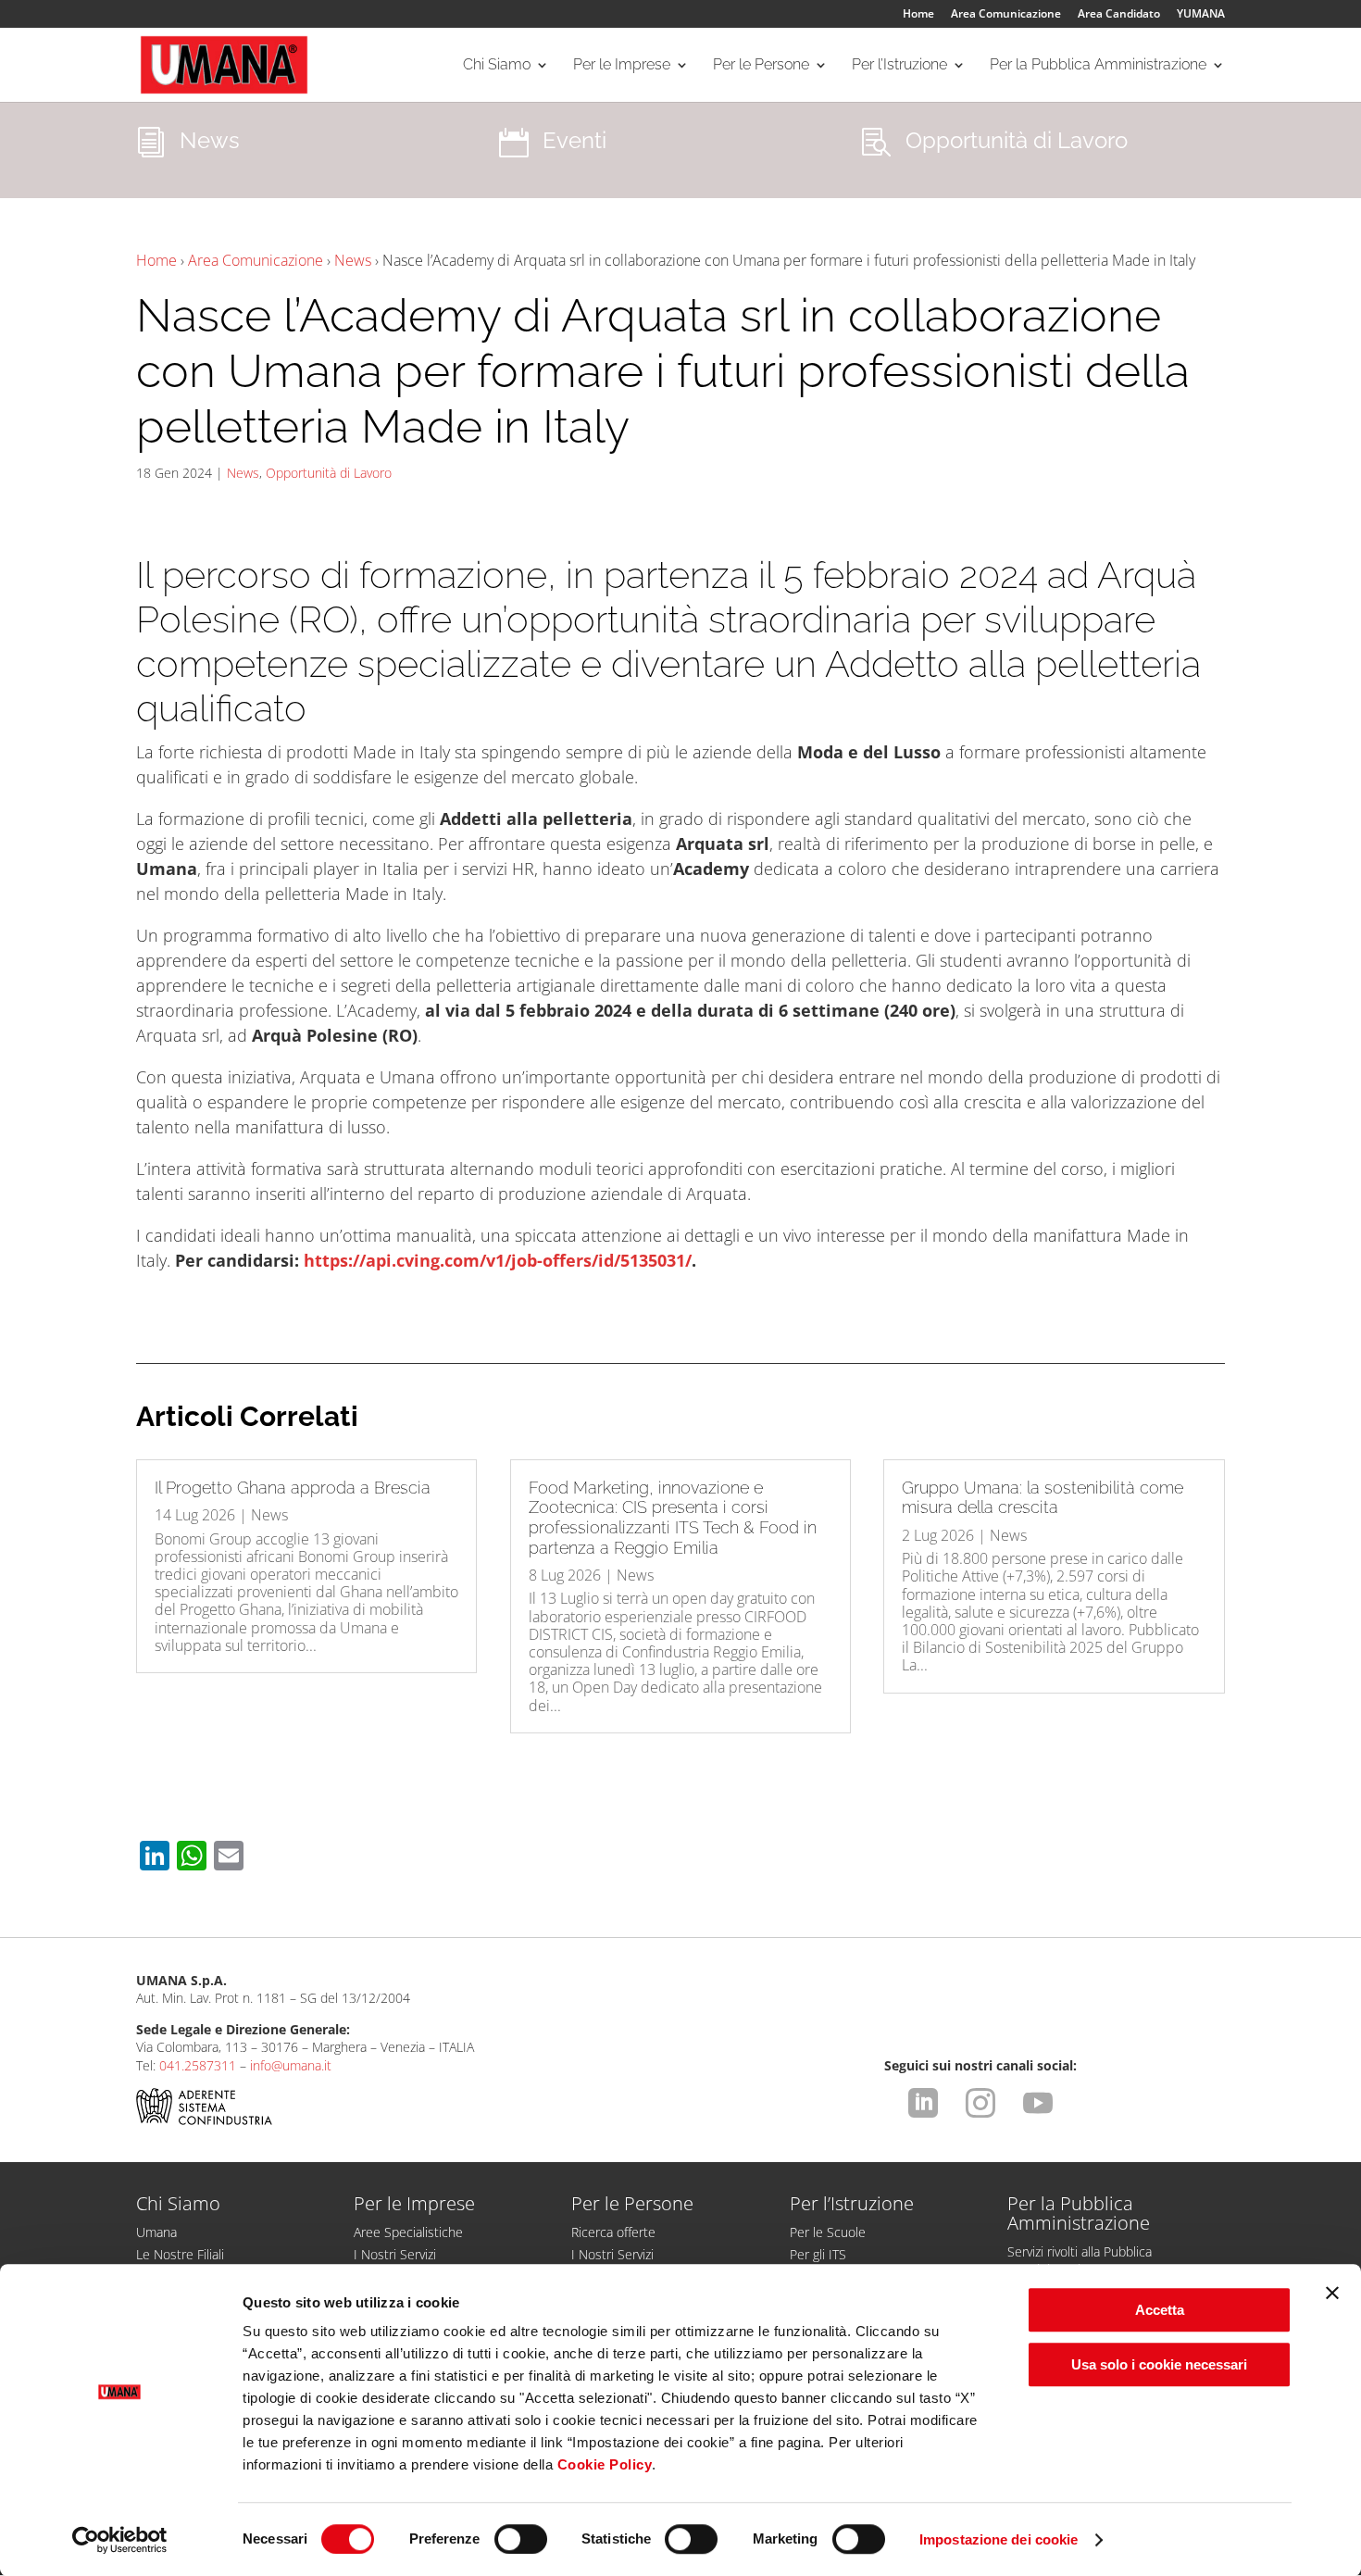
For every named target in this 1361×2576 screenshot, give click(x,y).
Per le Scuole (828, 2232)
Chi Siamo (497, 66)
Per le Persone (761, 66)
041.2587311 (198, 2065)
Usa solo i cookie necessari (1159, 2364)
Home (918, 15)
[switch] (521, 2539)
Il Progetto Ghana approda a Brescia (293, 1488)
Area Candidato (1119, 15)
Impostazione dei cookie (999, 2539)
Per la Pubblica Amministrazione (1098, 66)
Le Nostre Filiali (180, 2254)
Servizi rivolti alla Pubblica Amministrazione (1080, 2260)
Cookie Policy (605, 2464)
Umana (156, 2232)
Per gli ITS (818, 2254)
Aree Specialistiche (408, 2232)
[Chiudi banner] (1332, 2293)
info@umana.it (291, 2065)
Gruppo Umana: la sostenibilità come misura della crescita (1043, 1498)
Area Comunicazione (1006, 15)
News (353, 260)
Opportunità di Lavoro (329, 473)
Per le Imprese (622, 66)
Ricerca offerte (613, 2232)
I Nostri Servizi (395, 2254)
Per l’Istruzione (899, 66)
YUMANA (1201, 15)
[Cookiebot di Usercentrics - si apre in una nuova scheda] (120, 2540)
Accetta (1160, 2310)
